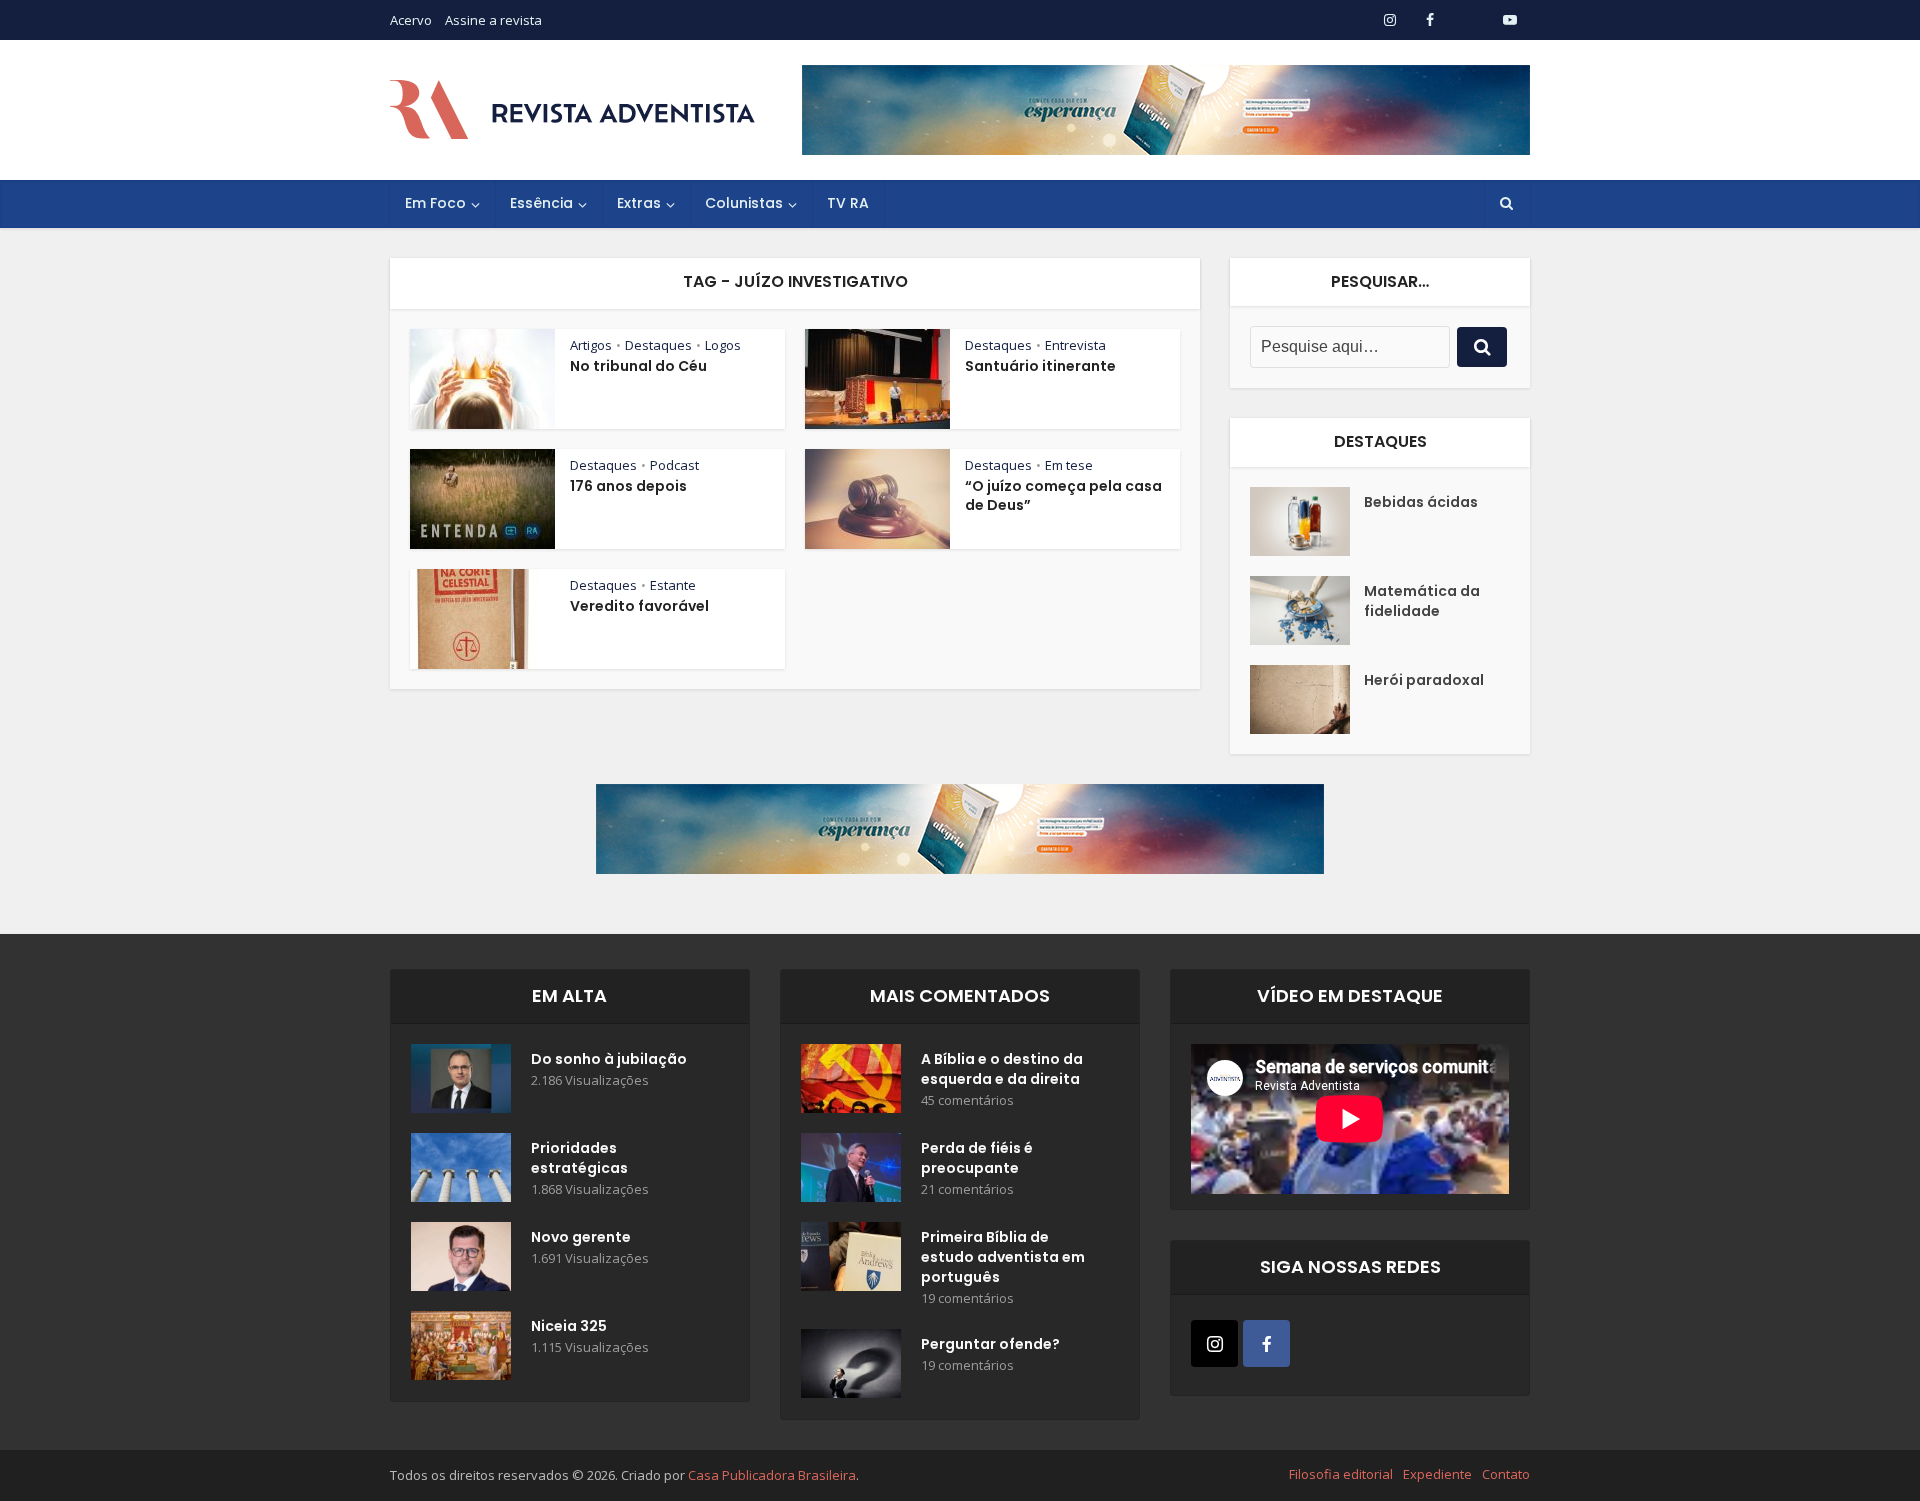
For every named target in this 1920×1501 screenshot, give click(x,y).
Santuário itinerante (1040, 366)
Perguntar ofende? (990, 1344)
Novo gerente (581, 1237)
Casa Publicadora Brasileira (772, 1475)
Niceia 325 (569, 1326)
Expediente (1437, 1474)
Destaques (658, 345)
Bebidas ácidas (1421, 502)
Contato (1506, 1474)
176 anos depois (628, 486)
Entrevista (1075, 345)
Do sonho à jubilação (609, 1059)
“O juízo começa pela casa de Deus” (1063, 495)
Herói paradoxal (1424, 680)
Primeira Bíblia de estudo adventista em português (1003, 1257)
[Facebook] (1266, 1343)
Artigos (591, 345)
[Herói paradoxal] (1307, 699)
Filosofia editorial (1341, 1474)
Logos (723, 345)
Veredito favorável (639, 606)
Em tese (1069, 465)
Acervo (411, 20)
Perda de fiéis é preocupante (977, 1158)
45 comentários (967, 1100)
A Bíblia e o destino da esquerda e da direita (1002, 1069)
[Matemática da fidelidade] (1307, 610)
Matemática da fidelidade (1422, 601)
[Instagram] (1214, 1343)
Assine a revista (493, 20)
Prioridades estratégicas (579, 1158)
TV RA (848, 203)
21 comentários (967, 1189)
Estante (673, 585)
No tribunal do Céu (638, 366)
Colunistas (744, 203)
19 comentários (967, 1298)
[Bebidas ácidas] (1307, 521)
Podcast (674, 465)
